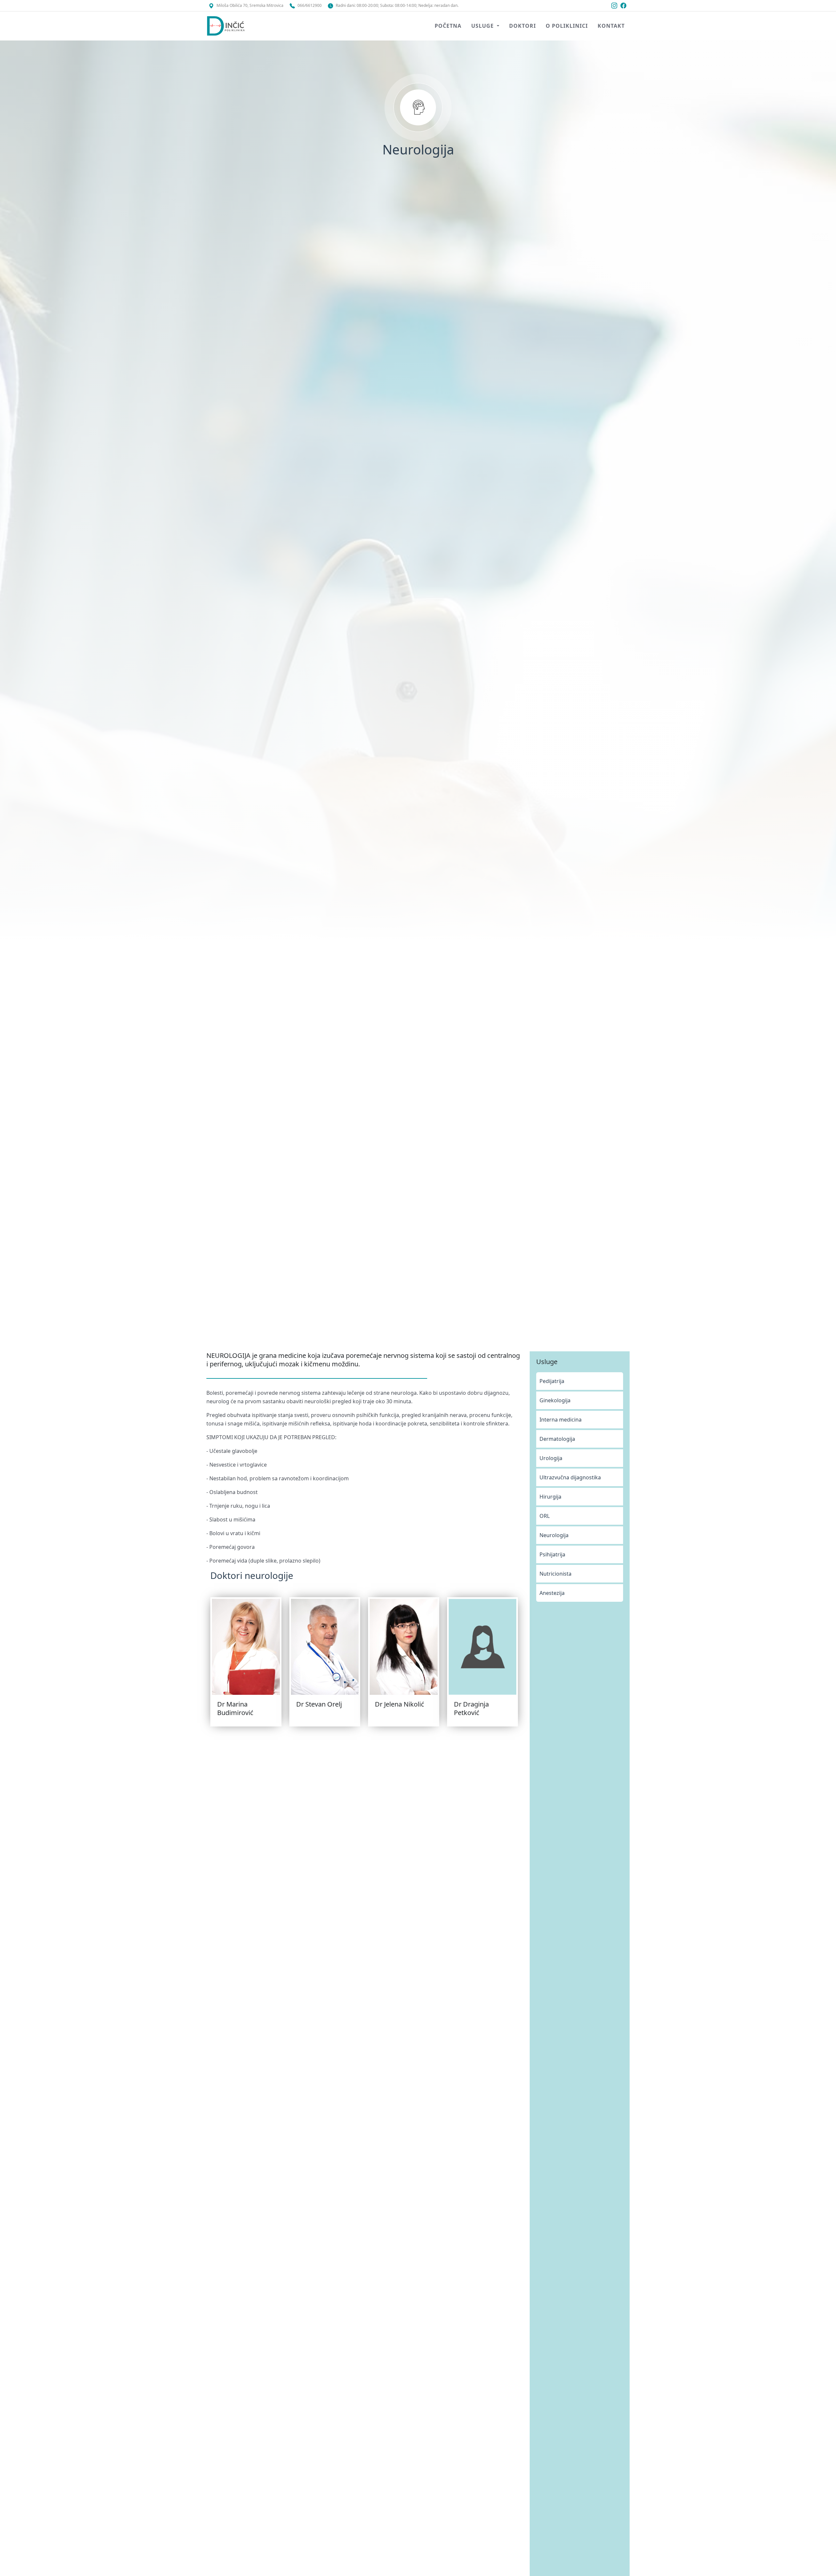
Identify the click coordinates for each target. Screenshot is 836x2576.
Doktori (522, 26)
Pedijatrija (552, 1381)
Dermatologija (557, 1439)
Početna (448, 26)
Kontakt (611, 26)
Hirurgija (550, 1497)
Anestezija (552, 1593)
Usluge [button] (483, 26)
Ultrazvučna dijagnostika (570, 1477)
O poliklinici (567, 26)
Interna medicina (561, 1420)
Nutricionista (555, 1574)
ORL (545, 1516)
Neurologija (554, 1535)
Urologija (551, 1458)
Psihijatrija (552, 1554)
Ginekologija (555, 1400)
